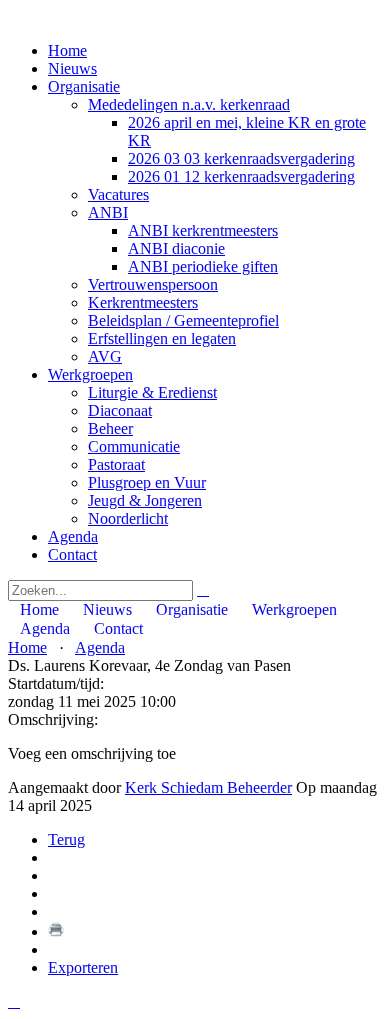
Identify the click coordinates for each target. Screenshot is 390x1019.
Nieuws (72, 68)
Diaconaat (120, 410)
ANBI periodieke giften (203, 266)
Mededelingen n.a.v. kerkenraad (189, 104)
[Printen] (56, 931)
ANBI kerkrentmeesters (203, 230)
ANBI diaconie (176, 248)
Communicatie (134, 446)
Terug (66, 839)
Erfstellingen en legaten (162, 338)
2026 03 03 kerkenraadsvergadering (241, 158)
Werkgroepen (90, 374)
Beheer (110, 428)
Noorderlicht (128, 518)
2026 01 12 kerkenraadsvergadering (241, 176)
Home (67, 50)
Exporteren (83, 967)
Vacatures (118, 194)
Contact (72, 554)
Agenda (73, 536)
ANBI (108, 212)
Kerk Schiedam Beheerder (208, 787)
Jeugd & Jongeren (145, 500)
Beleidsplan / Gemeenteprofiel (183, 320)
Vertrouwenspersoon (153, 284)
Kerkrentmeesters (143, 302)
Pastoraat (116, 464)
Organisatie (84, 86)
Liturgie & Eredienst (152, 392)
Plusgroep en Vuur (147, 482)
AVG (105, 356)
